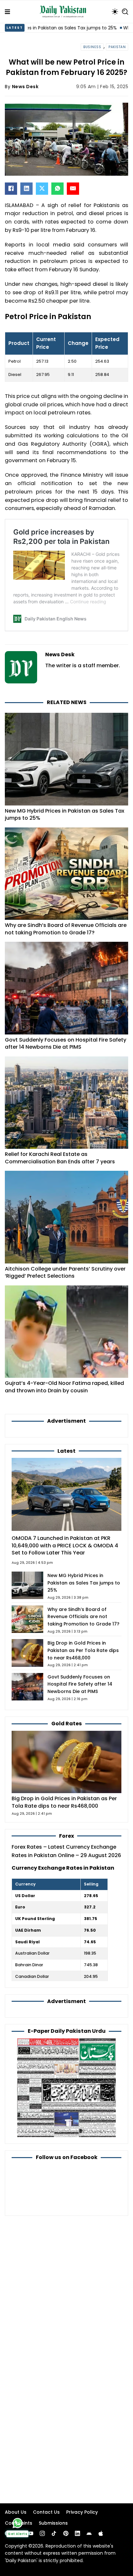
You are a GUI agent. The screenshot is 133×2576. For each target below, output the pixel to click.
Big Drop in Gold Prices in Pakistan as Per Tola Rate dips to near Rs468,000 (83, 1650)
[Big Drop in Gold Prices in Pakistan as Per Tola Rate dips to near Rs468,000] (66, 1762)
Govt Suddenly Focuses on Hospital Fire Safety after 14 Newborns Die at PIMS (66, 1044)
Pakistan (117, 47)
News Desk (25, 87)
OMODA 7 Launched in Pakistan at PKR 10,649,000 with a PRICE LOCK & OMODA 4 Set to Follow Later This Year (65, 1546)
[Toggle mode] (115, 12)
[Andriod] (89, 2533)
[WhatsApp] (57, 189)
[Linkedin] (77, 2533)
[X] (42, 189)
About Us (16, 2512)
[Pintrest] (66, 2533)
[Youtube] (31, 2533)
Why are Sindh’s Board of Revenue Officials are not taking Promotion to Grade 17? (66, 929)
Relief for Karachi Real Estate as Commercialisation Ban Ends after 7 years (60, 1158)
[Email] (73, 189)
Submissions (53, 2523)
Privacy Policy (82, 2512)
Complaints (19, 2523)
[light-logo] (65, 12)
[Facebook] (11, 189)
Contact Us (46, 2512)
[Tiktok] (54, 2533)
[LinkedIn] (26, 189)
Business (92, 47)
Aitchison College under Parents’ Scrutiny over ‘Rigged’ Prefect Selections (65, 1272)
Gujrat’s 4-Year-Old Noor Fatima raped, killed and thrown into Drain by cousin (64, 1387)
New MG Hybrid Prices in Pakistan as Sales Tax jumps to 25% (65, 815)
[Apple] (101, 2533)
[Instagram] (42, 2533)
